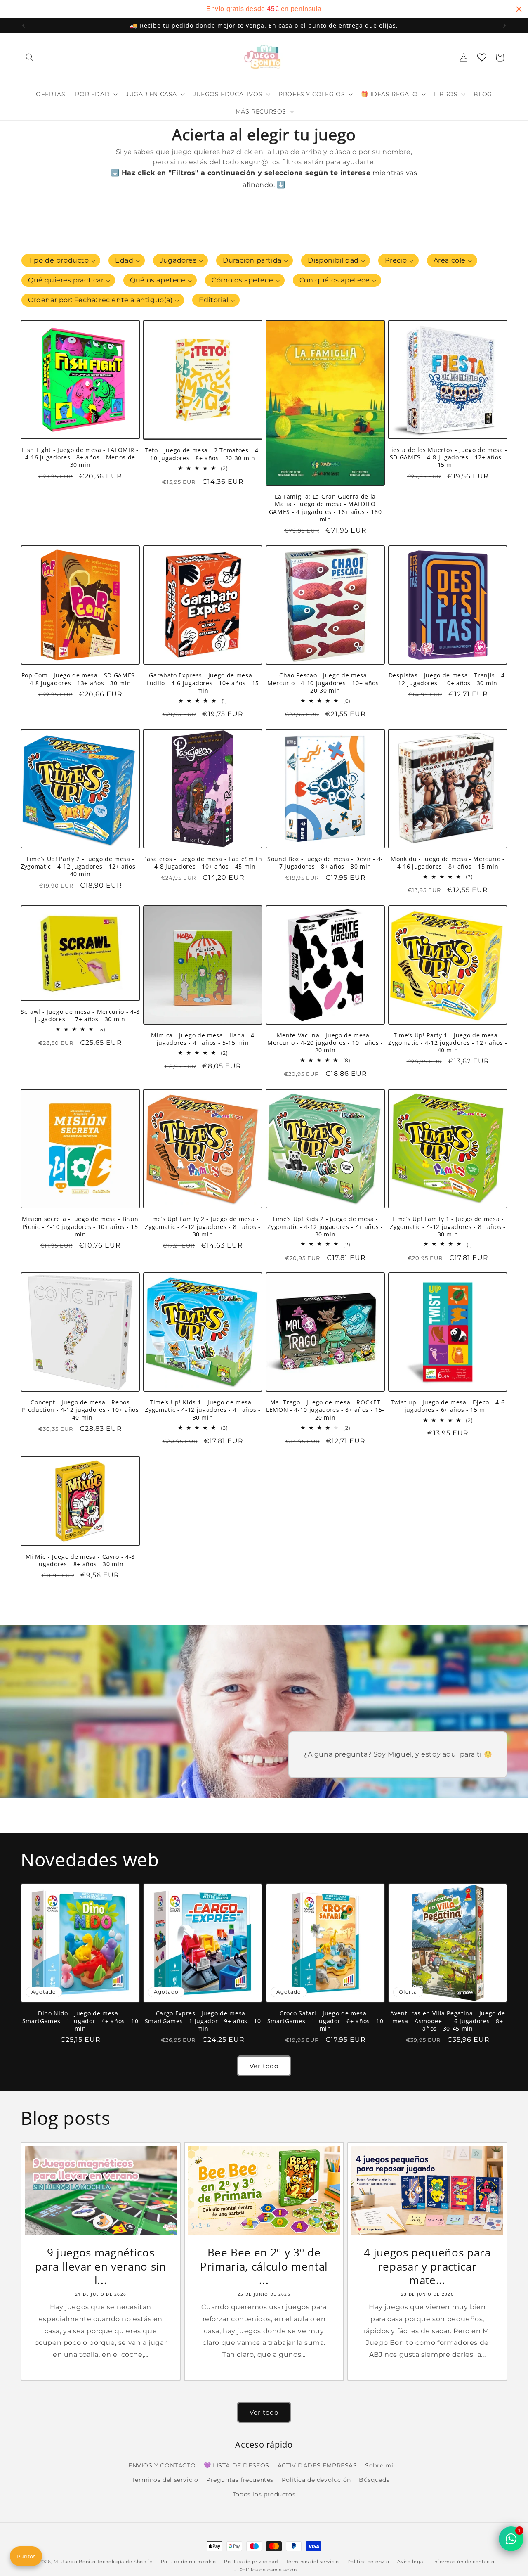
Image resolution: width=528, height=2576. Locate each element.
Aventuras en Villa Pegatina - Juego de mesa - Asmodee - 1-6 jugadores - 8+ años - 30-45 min (448, 2021)
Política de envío (368, 2562)
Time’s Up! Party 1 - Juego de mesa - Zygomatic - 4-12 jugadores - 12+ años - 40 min (448, 1043)
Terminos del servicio (165, 2480)
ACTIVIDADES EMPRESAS (317, 2465)
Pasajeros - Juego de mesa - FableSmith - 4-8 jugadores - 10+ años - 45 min (203, 863)
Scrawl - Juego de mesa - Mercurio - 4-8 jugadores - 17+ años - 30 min (80, 1016)
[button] (30, 57)
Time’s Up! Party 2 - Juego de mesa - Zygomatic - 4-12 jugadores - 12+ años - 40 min (80, 867)
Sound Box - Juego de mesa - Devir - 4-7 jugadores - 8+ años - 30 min (325, 863)
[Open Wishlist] (482, 57)
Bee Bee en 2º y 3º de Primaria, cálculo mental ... (264, 2267)
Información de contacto (464, 2562)
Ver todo (264, 2066)
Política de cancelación (268, 2570)
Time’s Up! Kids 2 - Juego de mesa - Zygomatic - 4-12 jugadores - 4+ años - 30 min (325, 1226)
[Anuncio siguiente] (504, 26)
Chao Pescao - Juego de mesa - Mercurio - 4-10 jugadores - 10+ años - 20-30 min (325, 683)
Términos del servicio (312, 2562)
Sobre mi (379, 2465)
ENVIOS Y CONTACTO (162, 2465)
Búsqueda (374, 2480)
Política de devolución (316, 2480)
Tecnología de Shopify (125, 2562)
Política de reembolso (189, 2562)
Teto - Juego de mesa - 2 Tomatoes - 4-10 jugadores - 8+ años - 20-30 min (203, 455)
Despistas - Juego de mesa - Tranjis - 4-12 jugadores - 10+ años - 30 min (448, 679)
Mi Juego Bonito (75, 2562)
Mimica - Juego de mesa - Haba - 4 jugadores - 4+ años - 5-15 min (203, 1039)
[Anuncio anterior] (24, 26)
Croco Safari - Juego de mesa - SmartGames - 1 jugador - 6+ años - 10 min (325, 2021)
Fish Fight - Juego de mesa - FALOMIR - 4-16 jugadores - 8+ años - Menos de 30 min (80, 457)
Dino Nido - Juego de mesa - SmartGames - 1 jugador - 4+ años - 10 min (80, 2021)
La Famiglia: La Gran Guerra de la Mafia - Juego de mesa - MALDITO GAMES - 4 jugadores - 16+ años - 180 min (325, 508)
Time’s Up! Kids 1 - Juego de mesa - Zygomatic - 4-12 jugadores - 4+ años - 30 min (203, 1410)
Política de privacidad (251, 2562)
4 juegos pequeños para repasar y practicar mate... (427, 2267)
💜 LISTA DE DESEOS (237, 2465)
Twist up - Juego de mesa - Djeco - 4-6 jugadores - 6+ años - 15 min (448, 1406)
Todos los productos (264, 2494)
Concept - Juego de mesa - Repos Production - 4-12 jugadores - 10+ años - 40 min (80, 1410)
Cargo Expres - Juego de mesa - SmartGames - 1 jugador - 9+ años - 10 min (203, 2021)
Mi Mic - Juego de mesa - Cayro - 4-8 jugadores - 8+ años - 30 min (80, 1560)
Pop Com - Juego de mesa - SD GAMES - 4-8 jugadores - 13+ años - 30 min (80, 679)
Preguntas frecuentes (240, 2480)
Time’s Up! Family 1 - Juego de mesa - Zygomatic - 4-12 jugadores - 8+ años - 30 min (448, 1226)
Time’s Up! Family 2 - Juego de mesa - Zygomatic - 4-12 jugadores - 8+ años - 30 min (203, 1226)
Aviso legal (411, 2562)
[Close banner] (519, 9)
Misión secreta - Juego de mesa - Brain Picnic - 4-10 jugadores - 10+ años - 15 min (80, 1226)
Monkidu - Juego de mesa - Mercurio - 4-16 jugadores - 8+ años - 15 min (448, 863)
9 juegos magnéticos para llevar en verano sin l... (101, 2267)
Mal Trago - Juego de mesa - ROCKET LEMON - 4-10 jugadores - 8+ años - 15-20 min (325, 1410)
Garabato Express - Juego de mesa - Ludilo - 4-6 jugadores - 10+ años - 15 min (203, 683)
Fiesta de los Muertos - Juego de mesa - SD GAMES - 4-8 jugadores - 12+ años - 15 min (448, 457)
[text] (264, 9)
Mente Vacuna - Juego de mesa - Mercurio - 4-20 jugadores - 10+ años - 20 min (325, 1043)
